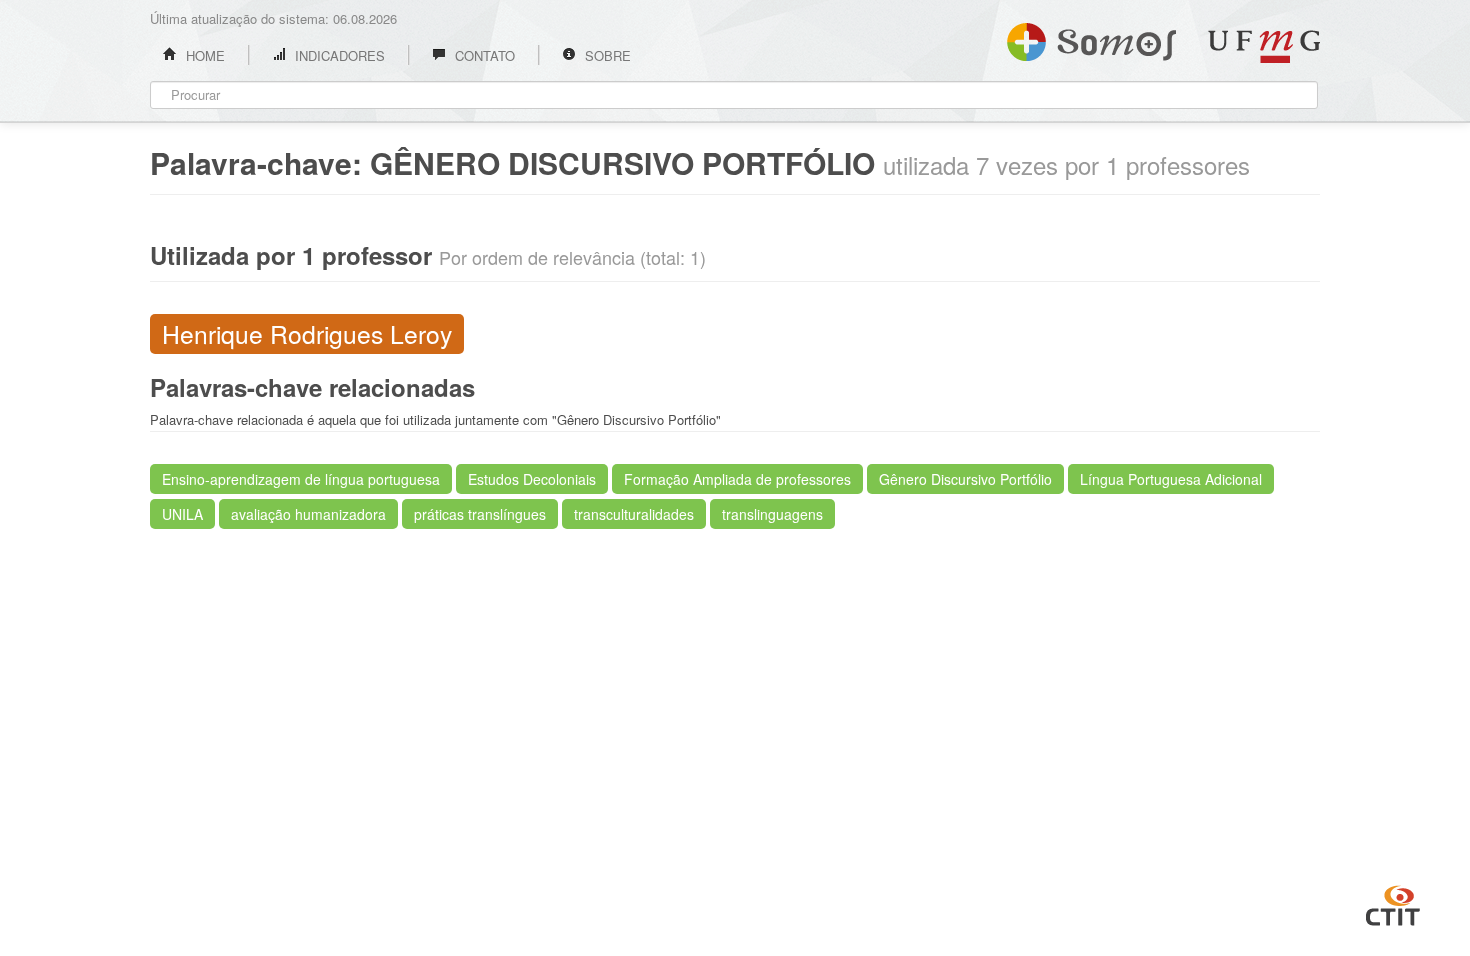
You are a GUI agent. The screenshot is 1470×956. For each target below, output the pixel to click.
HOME (203, 55)
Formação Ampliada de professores (737, 479)
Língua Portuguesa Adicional (1171, 479)
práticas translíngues (480, 514)
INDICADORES (338, 55)
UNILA (182, 514)
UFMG (1264, 46)
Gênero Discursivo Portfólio (965, 479)
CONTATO (483, 55)
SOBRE (606, 55)
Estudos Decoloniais (532, 479)
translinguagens (772, 514)
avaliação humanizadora (308, 514)
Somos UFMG (1091, 38)
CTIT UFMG (1393, 903)
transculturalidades (634, 514)
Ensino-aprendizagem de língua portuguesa (301, 479)
